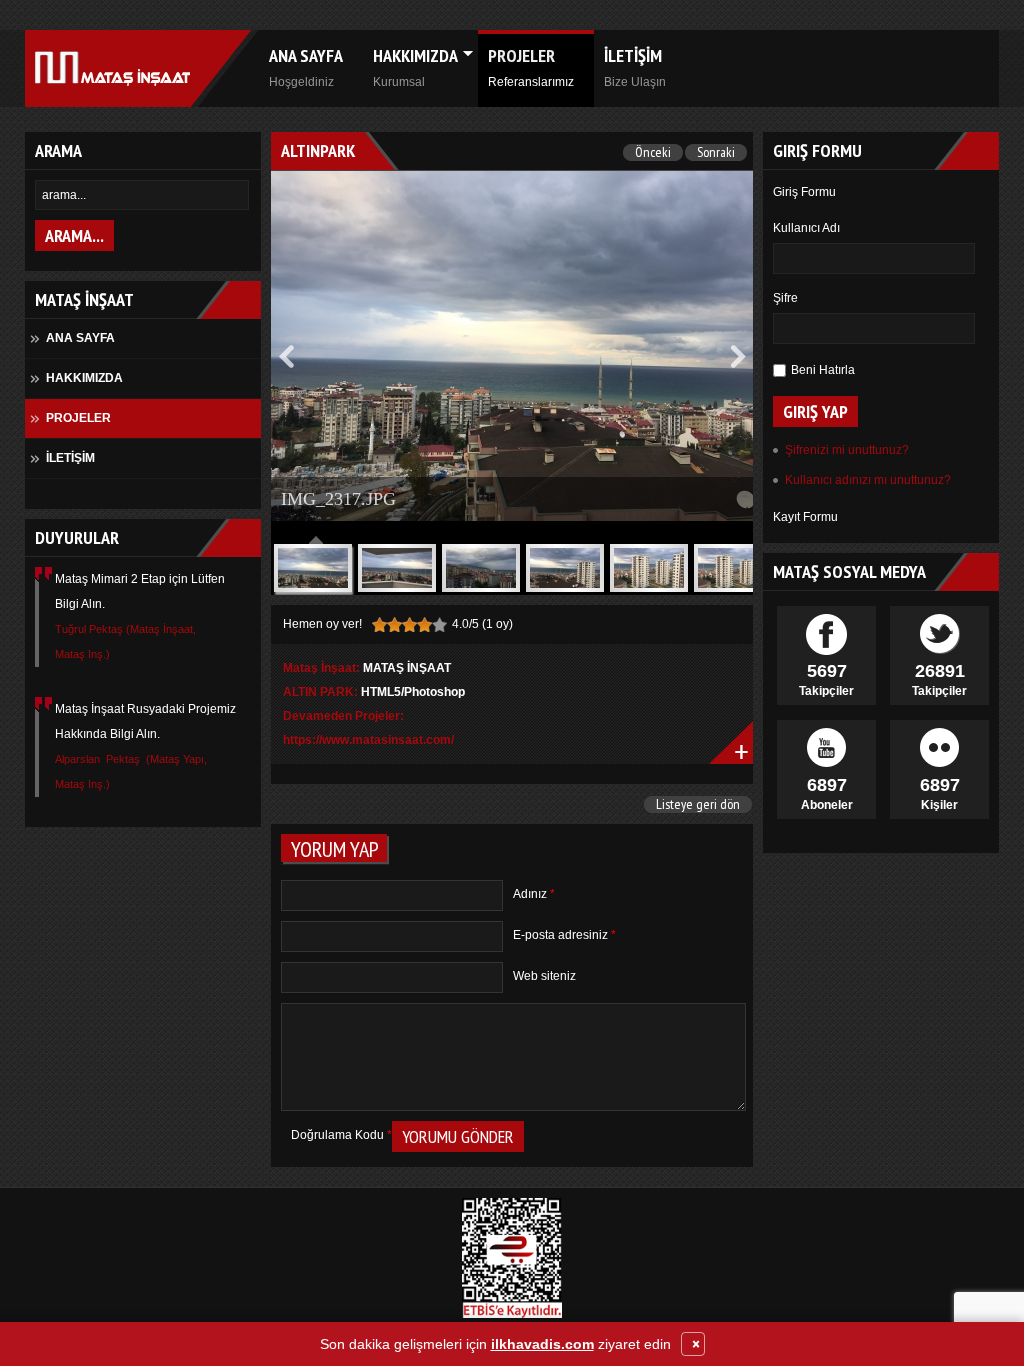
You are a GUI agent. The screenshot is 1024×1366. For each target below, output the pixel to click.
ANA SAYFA (306, 66)
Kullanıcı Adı (806, 228)
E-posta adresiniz (564, 935)
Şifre (785, 298)
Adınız (534, 894)
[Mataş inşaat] (107, 68)
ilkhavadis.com (542, 1344)
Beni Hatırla (823, 370)
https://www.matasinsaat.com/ (368, 740)
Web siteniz (544, 976)
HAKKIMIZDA (415, 66)
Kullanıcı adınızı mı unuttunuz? (868, 480)
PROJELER (531, 66)
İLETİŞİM (635, 66)
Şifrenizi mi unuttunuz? (847, 450)
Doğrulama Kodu (341, 1135)
